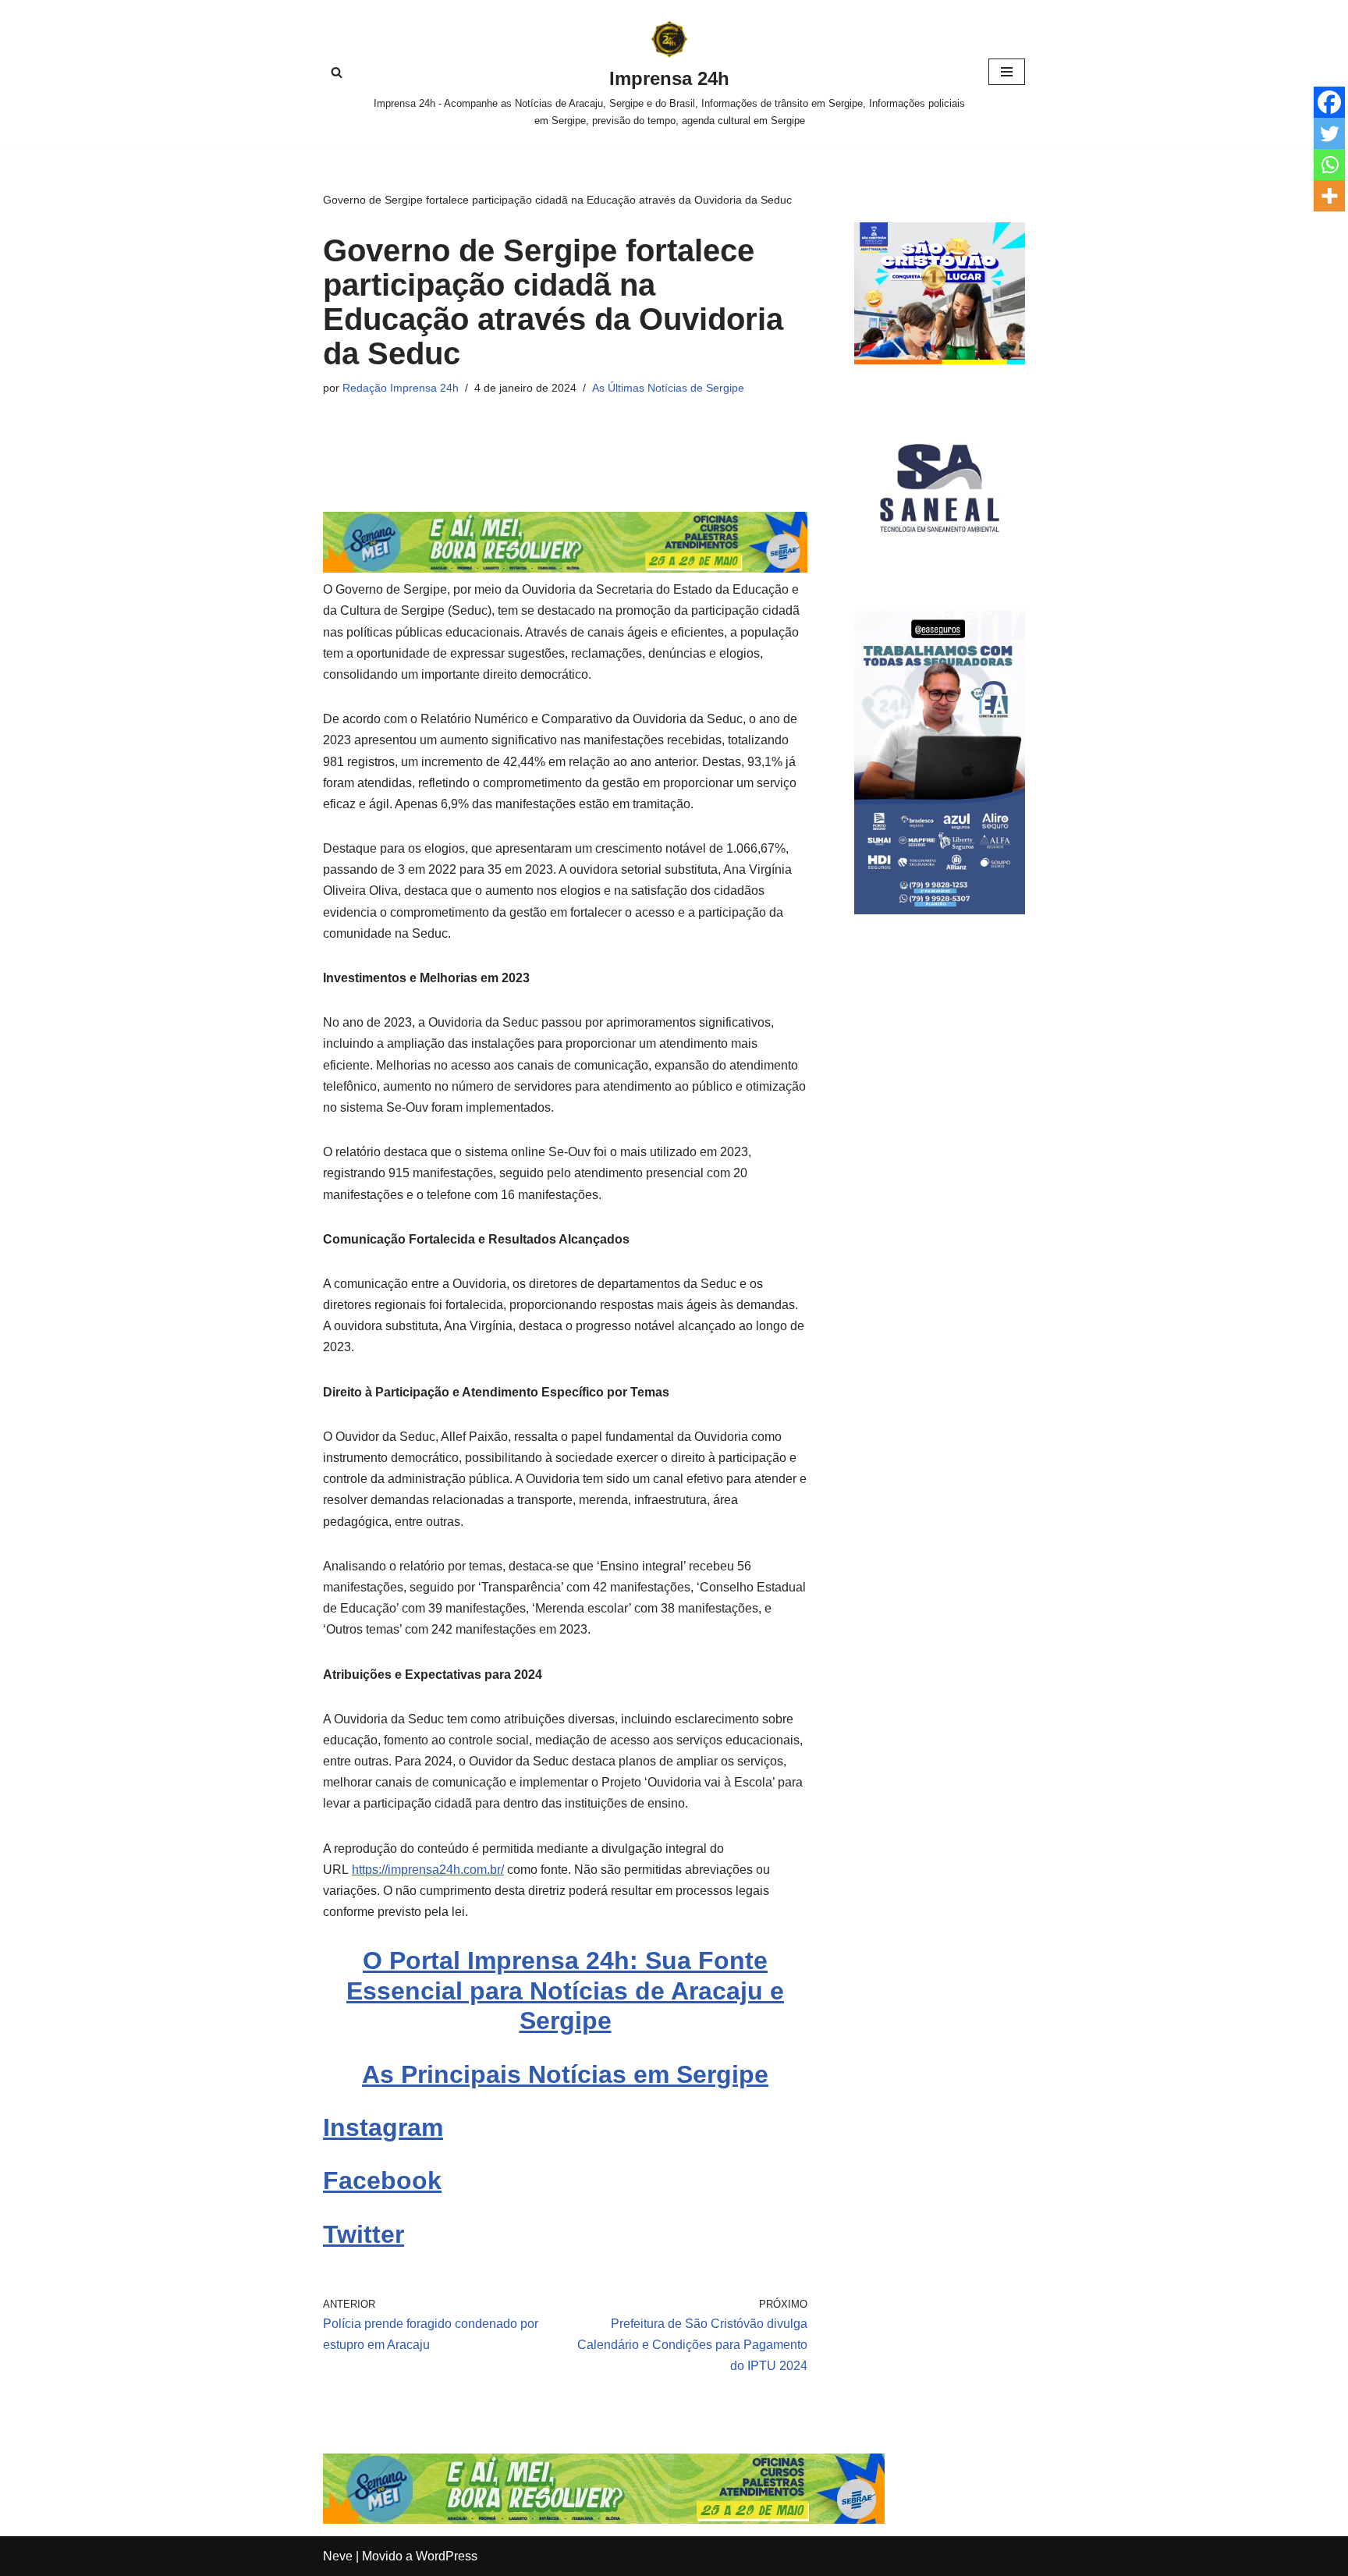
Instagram (383, 2127)
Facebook (382, 2180)
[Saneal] (940, 569)
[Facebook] (1329, 102)
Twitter (364, 2234)
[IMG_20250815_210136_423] (940, 910)
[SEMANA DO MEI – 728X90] (565, 568)
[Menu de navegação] (1007, 72)
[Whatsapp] (1329, 165)
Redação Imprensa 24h (401, 388)
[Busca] (337, 72)
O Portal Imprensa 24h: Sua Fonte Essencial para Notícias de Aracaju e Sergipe (565, 1991)
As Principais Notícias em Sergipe (565, 2074)
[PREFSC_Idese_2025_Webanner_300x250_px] (940, 360)
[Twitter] (1329, 133)
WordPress (447, 2556)
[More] (1329, 196)
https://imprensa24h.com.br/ (428, 1870)
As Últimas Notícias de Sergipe (668, 388)
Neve (338, 2556)
